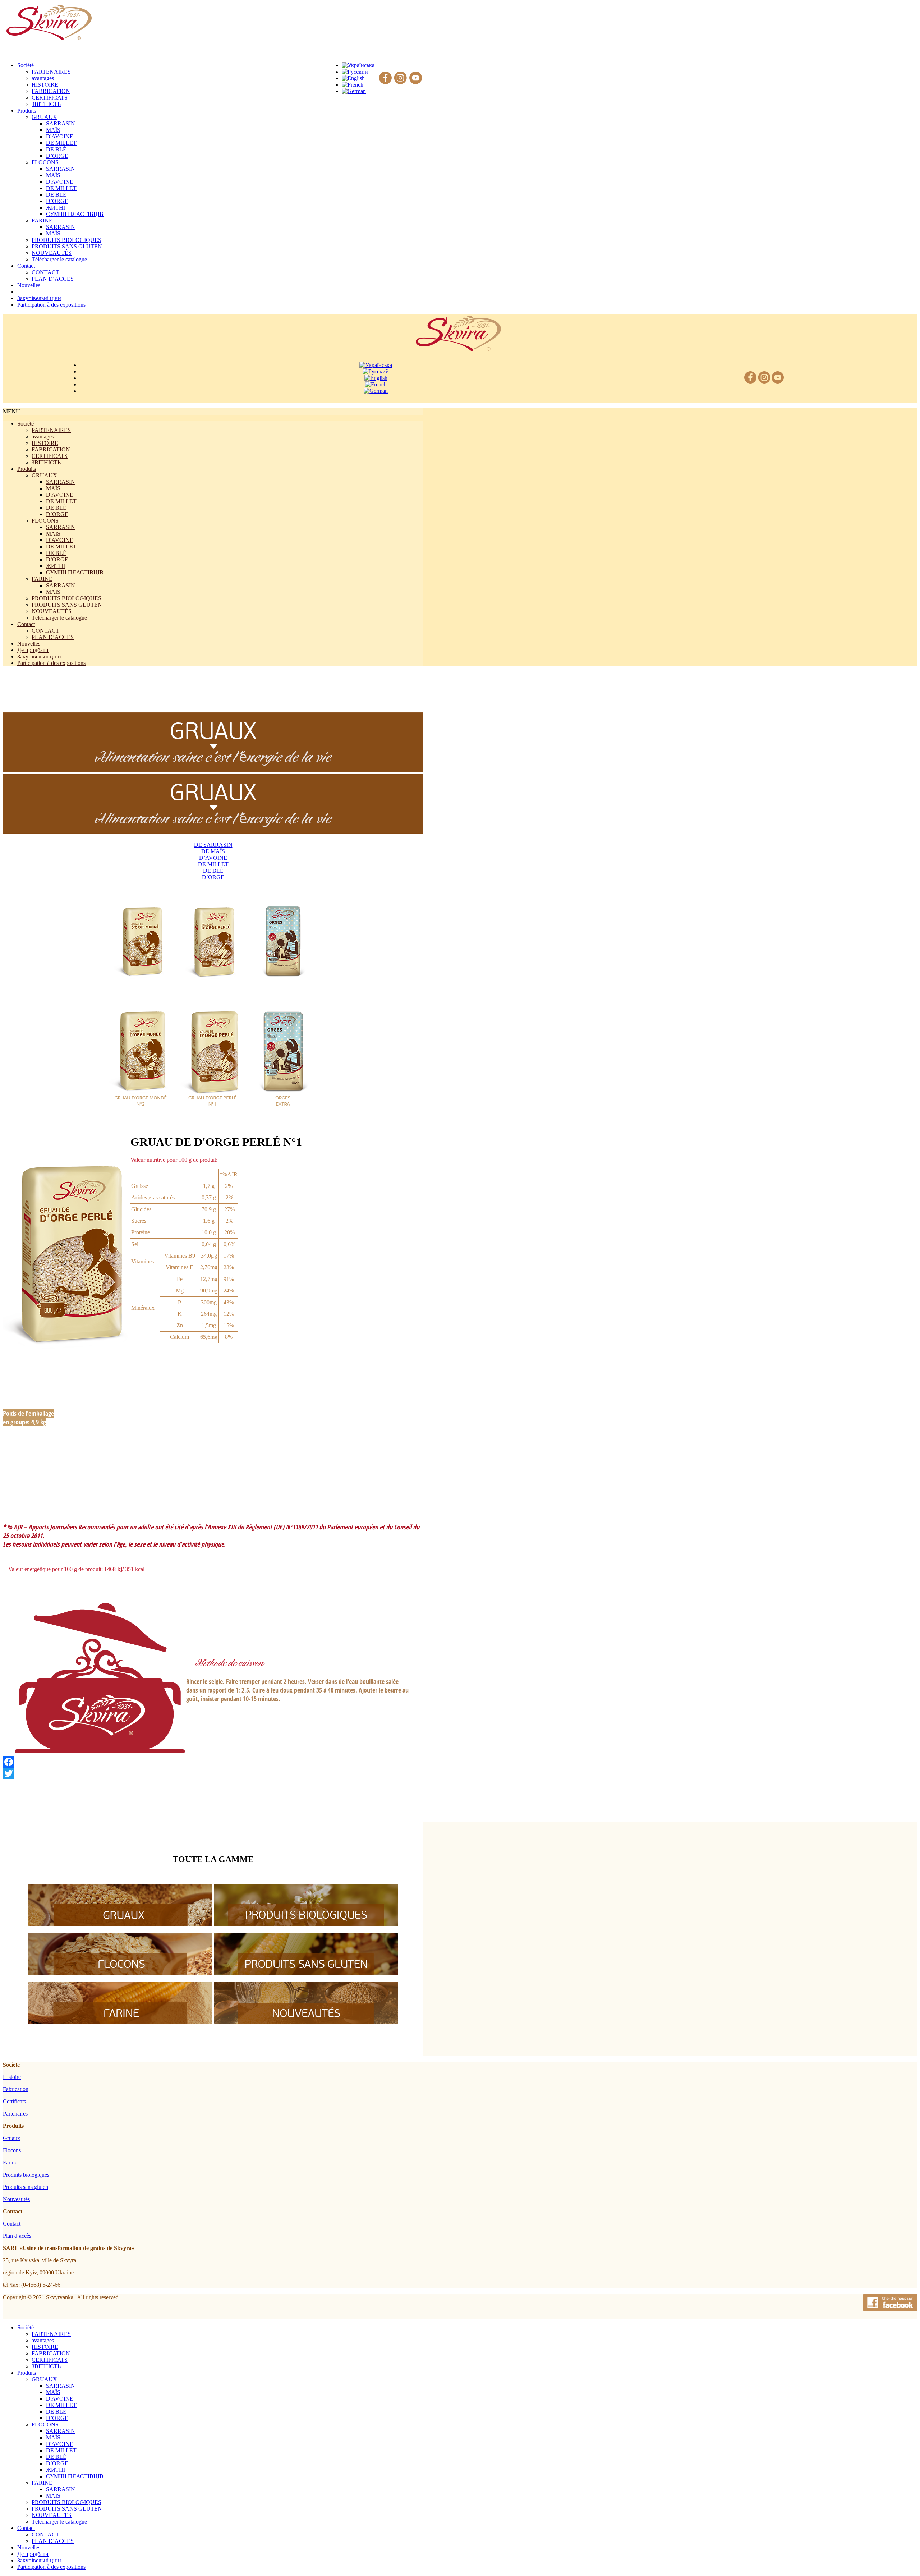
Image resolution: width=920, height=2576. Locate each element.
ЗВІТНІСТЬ (46, 104)
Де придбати (33, 650)
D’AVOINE (213, 858)
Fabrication (16, 2089)
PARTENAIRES (51, 72)
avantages (43, 78)
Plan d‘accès (17, 2236)
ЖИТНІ (56, 208)
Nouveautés (16, 2199)
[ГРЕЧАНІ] (120, 1924)
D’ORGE (57, 156)
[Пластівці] (120, 1973)
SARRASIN (61, 123)
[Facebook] (385, 78)
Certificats (14, 2101)
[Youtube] (416, 78)
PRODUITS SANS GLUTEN (67, 246)
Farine (10, 2162)
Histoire (12, 2077)
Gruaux (11, 2138)
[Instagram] (401, 78)
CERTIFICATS (50, 98)
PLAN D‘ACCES (53, 279)
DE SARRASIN (213, 845)
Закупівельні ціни (39, 656)
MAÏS (53, 130)
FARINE (42, 221)
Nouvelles (29, 644)
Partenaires (15, 2114)
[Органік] (306, 1924)
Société (26, 424)
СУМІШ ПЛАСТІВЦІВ (75, 214)
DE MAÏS (213, 851)
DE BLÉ (56, 149)
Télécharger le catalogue (59, 259)
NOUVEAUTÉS (52, 253)
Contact (26, 624)
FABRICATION (51, 91)
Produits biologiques (26, 2175)
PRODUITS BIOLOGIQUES (66, 240)
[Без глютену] (306, 1973)
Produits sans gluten (26, 2187)
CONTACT (45, 272)
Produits (27, 469)
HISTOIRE (45, 85)
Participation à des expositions (51, 663)
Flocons (12, 2150)
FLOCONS (45, 162)
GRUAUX (44, 117)
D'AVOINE (60, 136)
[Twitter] (213, 1773)
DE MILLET (61, 143)
